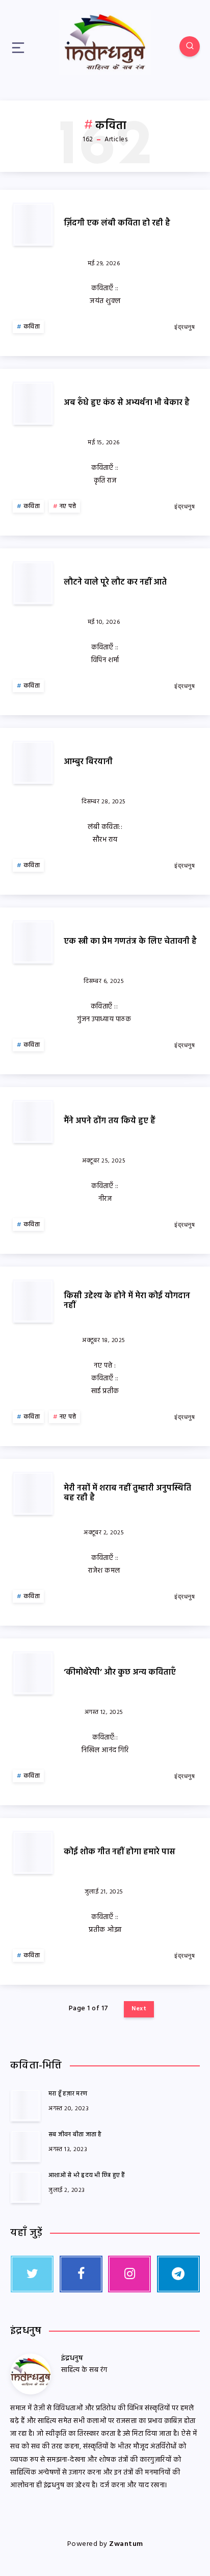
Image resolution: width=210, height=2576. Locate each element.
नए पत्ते (68, 507)
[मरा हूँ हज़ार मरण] (25, 2105)
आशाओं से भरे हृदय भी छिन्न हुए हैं (87, 2176)
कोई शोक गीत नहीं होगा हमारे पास (120, 1852)
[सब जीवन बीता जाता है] (25, 2146)
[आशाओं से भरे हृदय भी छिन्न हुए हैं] (25, 2187)
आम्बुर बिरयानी (88, 762)
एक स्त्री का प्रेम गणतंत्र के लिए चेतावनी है (130, 942)
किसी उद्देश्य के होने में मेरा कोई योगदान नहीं (127, 1301)
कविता (32, 327)
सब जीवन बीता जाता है (75, 2135)
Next (139, 2009)
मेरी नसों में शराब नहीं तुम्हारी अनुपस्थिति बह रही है (127, 1493)
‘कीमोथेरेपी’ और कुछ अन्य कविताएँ (120, 1673)
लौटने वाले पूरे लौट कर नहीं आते (115, 583)
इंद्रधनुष (72, 2358)
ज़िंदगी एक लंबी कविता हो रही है (117, 223)
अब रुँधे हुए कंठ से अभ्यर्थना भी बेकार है (127, 403)
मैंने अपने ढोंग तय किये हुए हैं (110, 1121)
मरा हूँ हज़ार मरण (68, 2094)
